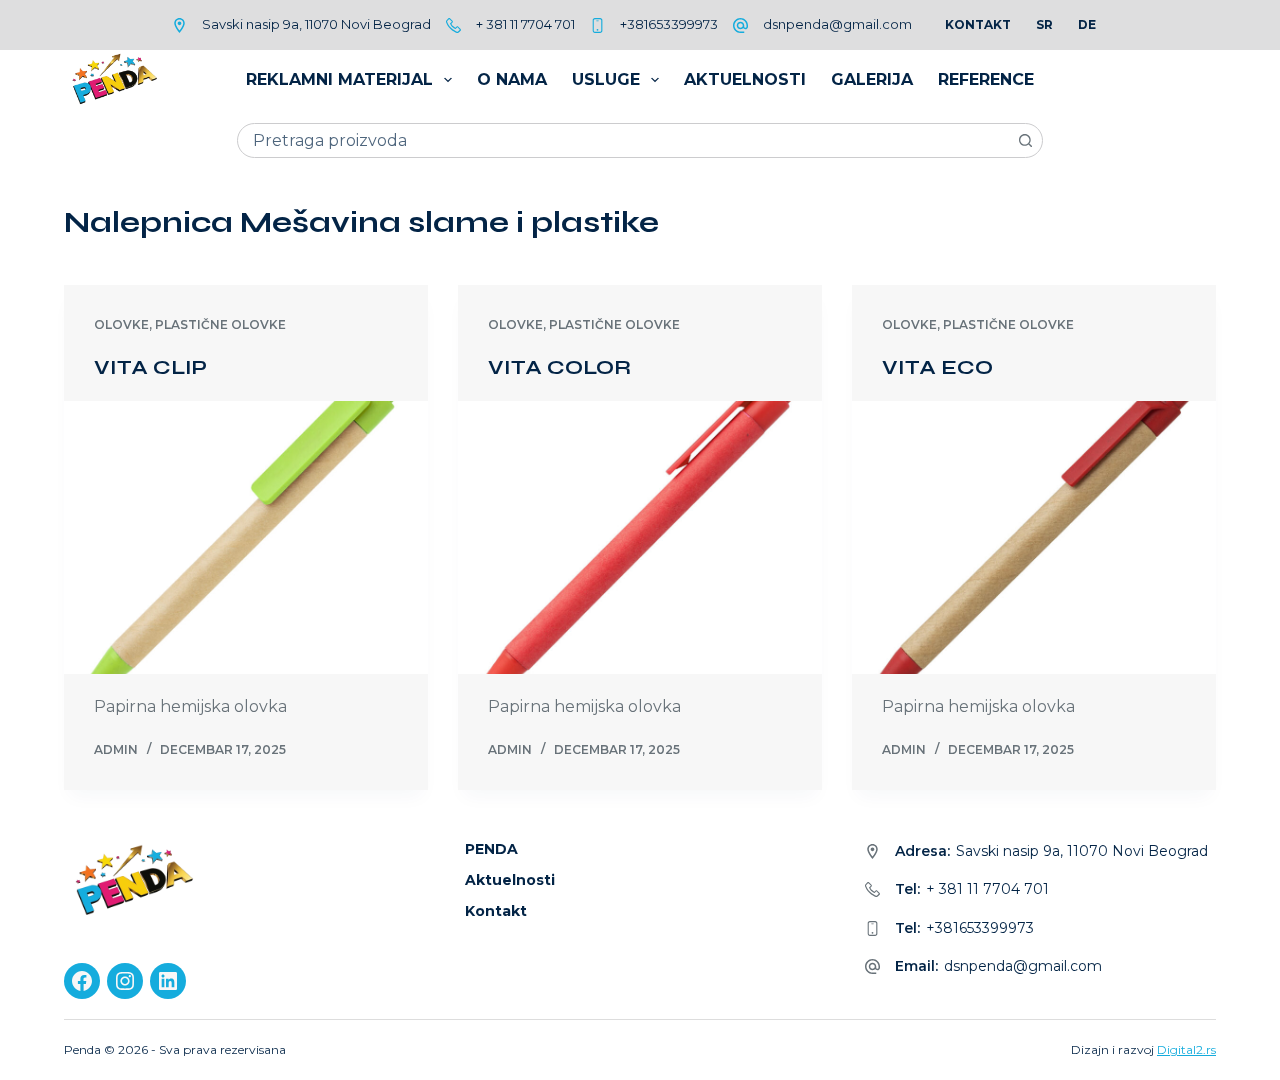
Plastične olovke (220, 324)
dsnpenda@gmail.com (837, 24)
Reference (986, 79)
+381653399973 (669, 24)
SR (1044, 24)
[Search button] (1025, 140)
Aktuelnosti (745, 79)
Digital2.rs (1186, 1049)
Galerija (872, 79)
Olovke (121, 324)
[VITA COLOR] (640, 537)
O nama (512, 79)
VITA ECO (937, 367)
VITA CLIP (150, 367)
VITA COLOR (559, 367)
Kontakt (978, 24)
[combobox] (623, 140)
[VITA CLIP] (246, 537)
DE (1087, 24)
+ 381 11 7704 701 (525, 24)
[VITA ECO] (1034, 537)
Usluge (606, 79)
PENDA (491, 849)
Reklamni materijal (339, 79)
